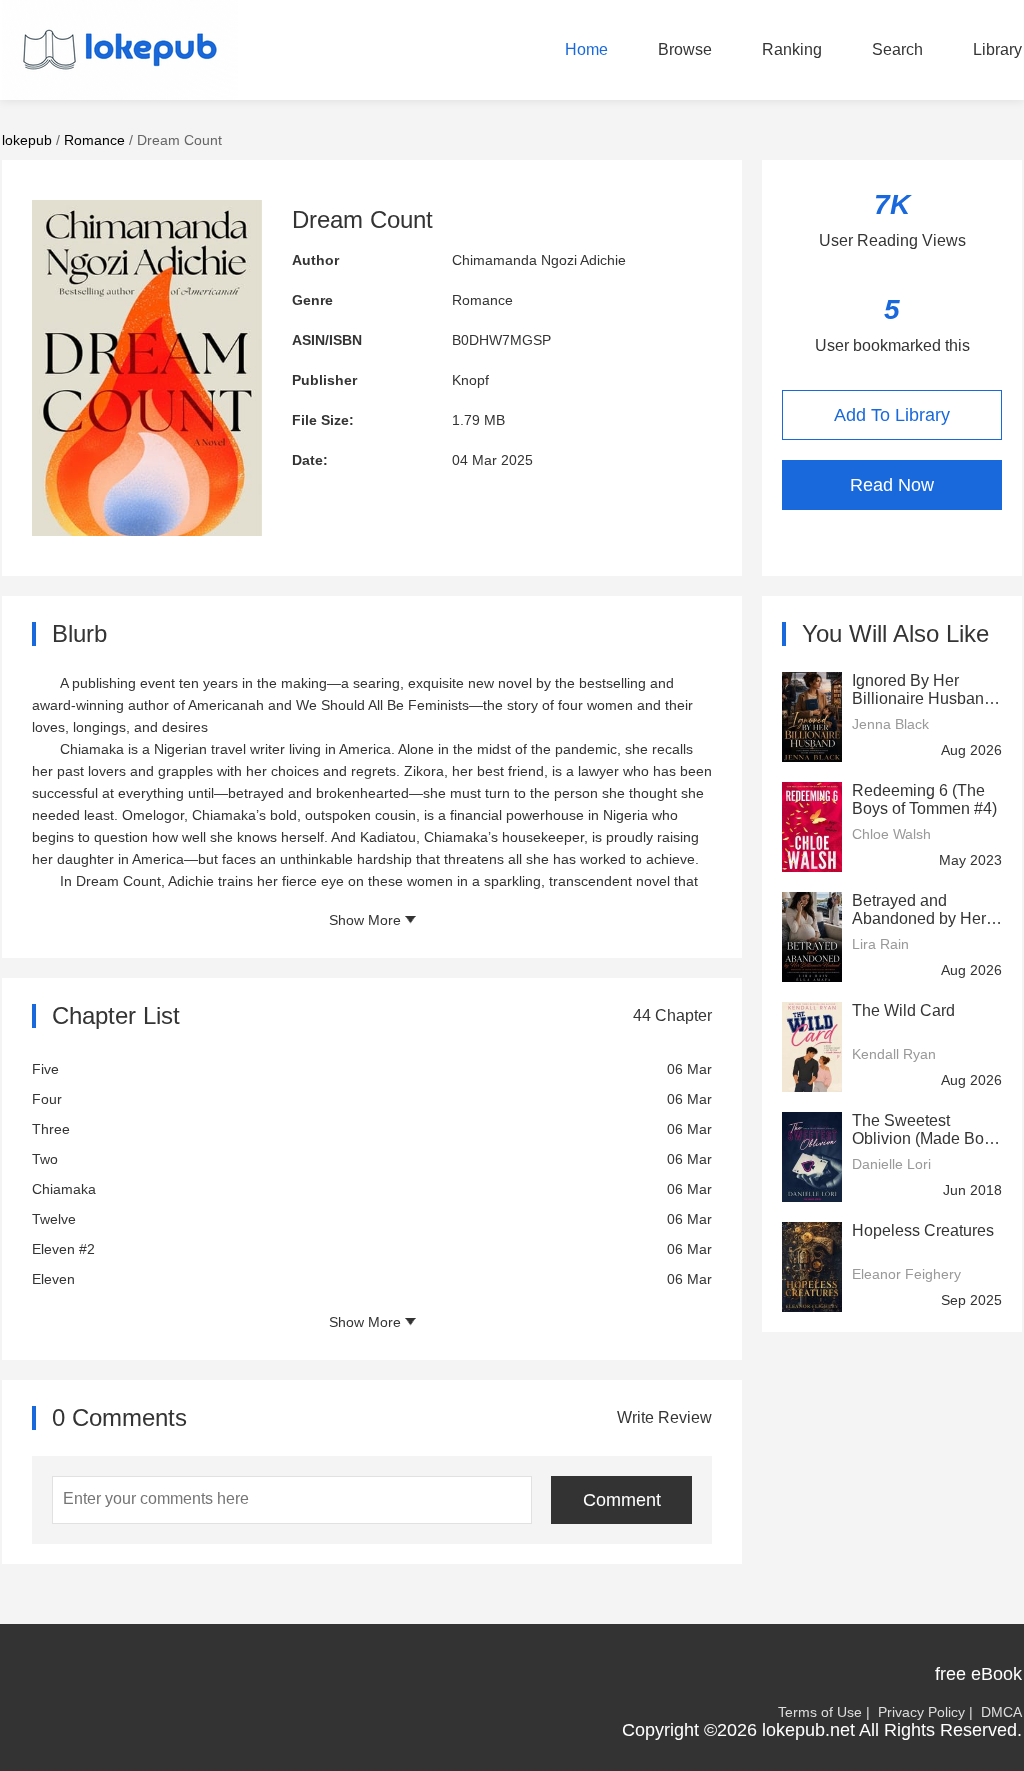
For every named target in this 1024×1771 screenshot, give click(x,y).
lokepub (27, 140)
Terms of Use (820, 1712)
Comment (622, 1500)
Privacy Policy (921, 1712)
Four (47, 1099)
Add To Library (892, 415)
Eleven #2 (63, 1249)
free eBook (978, 1674)
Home (586, 49)
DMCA (1001, 1712)
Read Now (892, 485)
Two (45, 1159)
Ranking (792, 49)
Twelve (54, 1219)
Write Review (664, 1417)
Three (51, 1129)
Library (997, 49)
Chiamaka (64, 1189)
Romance (94, 140)
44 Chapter (672, 1015)
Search (897, 49)
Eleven (53, 1279)
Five (45, 1069)
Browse (685, 49)
